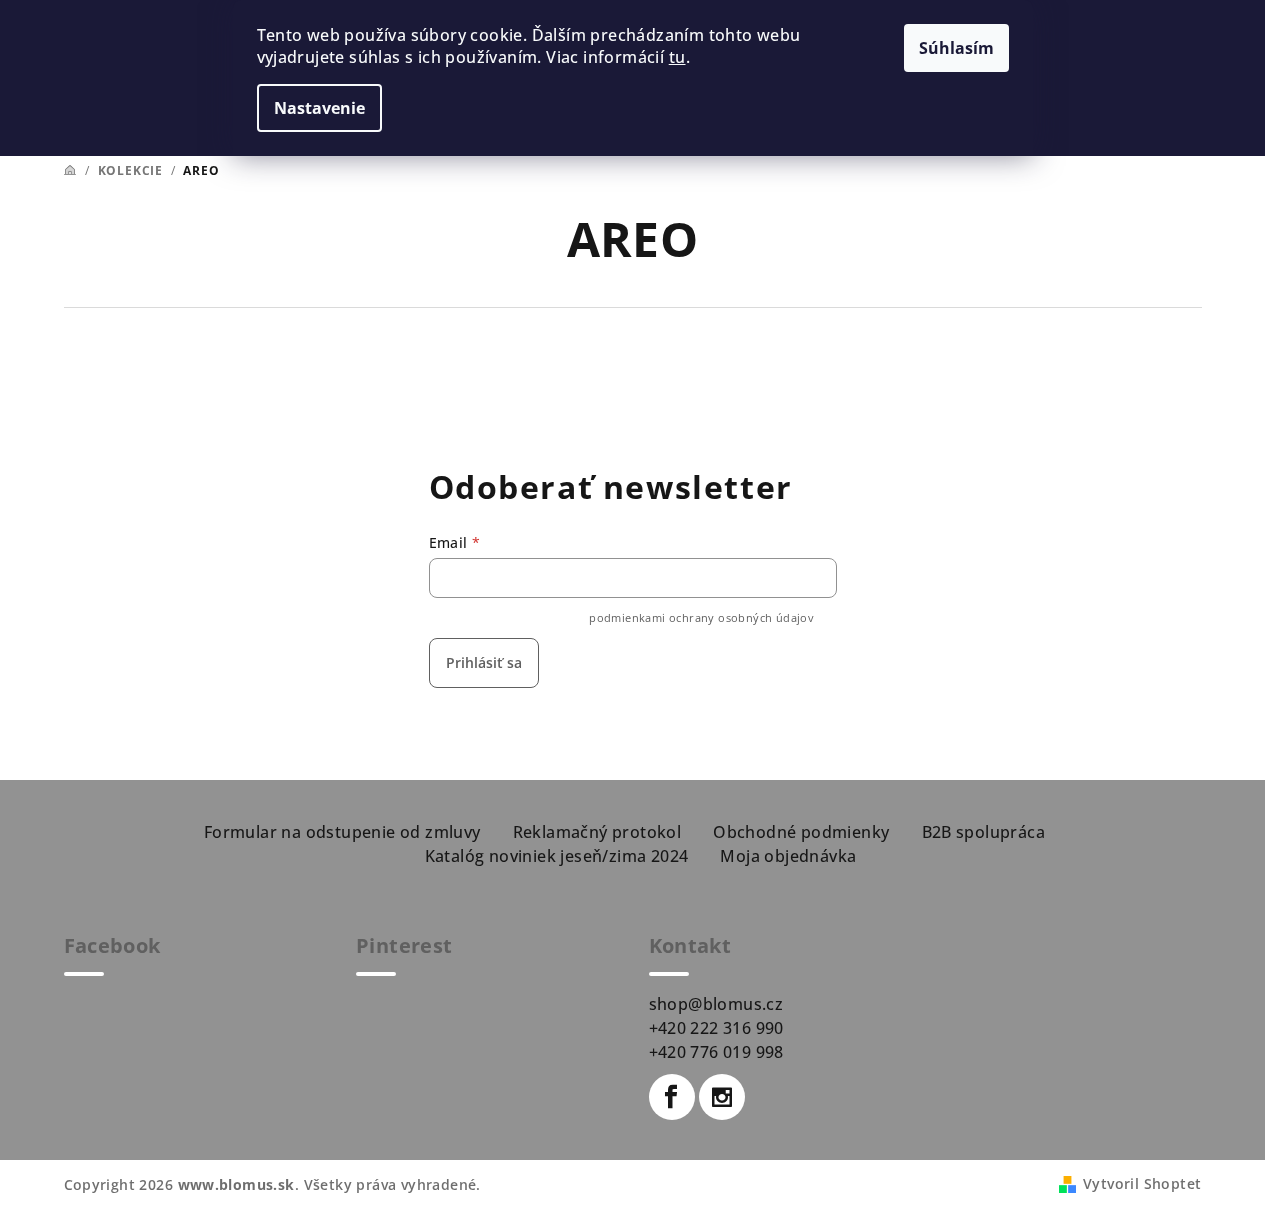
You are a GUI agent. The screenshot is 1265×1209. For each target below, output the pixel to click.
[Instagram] (722, 1097)
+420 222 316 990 (716, 1028)
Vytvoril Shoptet (1142, 1183)
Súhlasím (956, 48)
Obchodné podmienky (801, 832)
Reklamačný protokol (597, 832)
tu (677, 57)
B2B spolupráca (984, 832)
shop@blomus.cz (716, 1004)
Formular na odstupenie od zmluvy (342, 832)
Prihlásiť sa (484, 662)
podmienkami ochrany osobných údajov (701, 617)
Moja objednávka (788, 856)
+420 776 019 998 (716, 1052)
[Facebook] (672, 1097)
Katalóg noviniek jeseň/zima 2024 (557, 856)
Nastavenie (319, 108)
